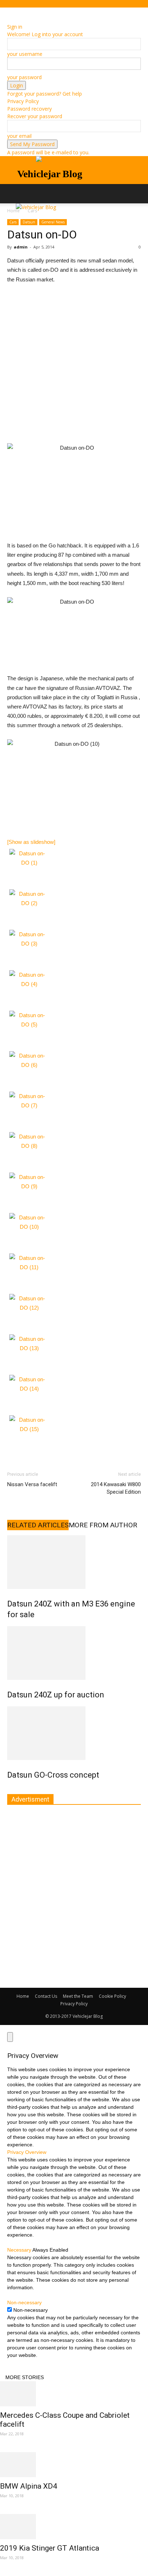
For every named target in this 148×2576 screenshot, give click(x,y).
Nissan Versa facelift (32, 1484)
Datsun (29, 222)
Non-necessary (31, 2310)
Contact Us (46, 1996)
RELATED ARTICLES (38, 1525)
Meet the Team (78, 1996)
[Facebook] (10, 12)
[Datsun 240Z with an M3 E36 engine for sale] (74, 1562)
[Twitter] (20, 12)
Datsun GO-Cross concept (53, 1775)
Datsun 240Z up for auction (56, 1695)
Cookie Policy (112, 1996)
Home (23, 1996)
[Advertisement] (74, 367)
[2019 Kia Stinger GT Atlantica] (74, 2527)
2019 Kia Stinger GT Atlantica (50, 2548)
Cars (13, 222)
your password (24, 77)
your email (19, 136)
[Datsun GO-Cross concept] (74, 1733)
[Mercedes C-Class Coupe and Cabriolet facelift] (74, 2394)
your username (25, 54)
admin (21, 247)
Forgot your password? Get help (45, 94)
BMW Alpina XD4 (29, 2486)
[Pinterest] (15, 12)
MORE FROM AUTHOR (103, 1525)
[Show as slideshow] (31, 842)
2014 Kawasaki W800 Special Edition (116, 1488)
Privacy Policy (23, 101)
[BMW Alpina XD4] (74, 2465)
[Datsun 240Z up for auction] (74, 1653)
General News (53, 222)
